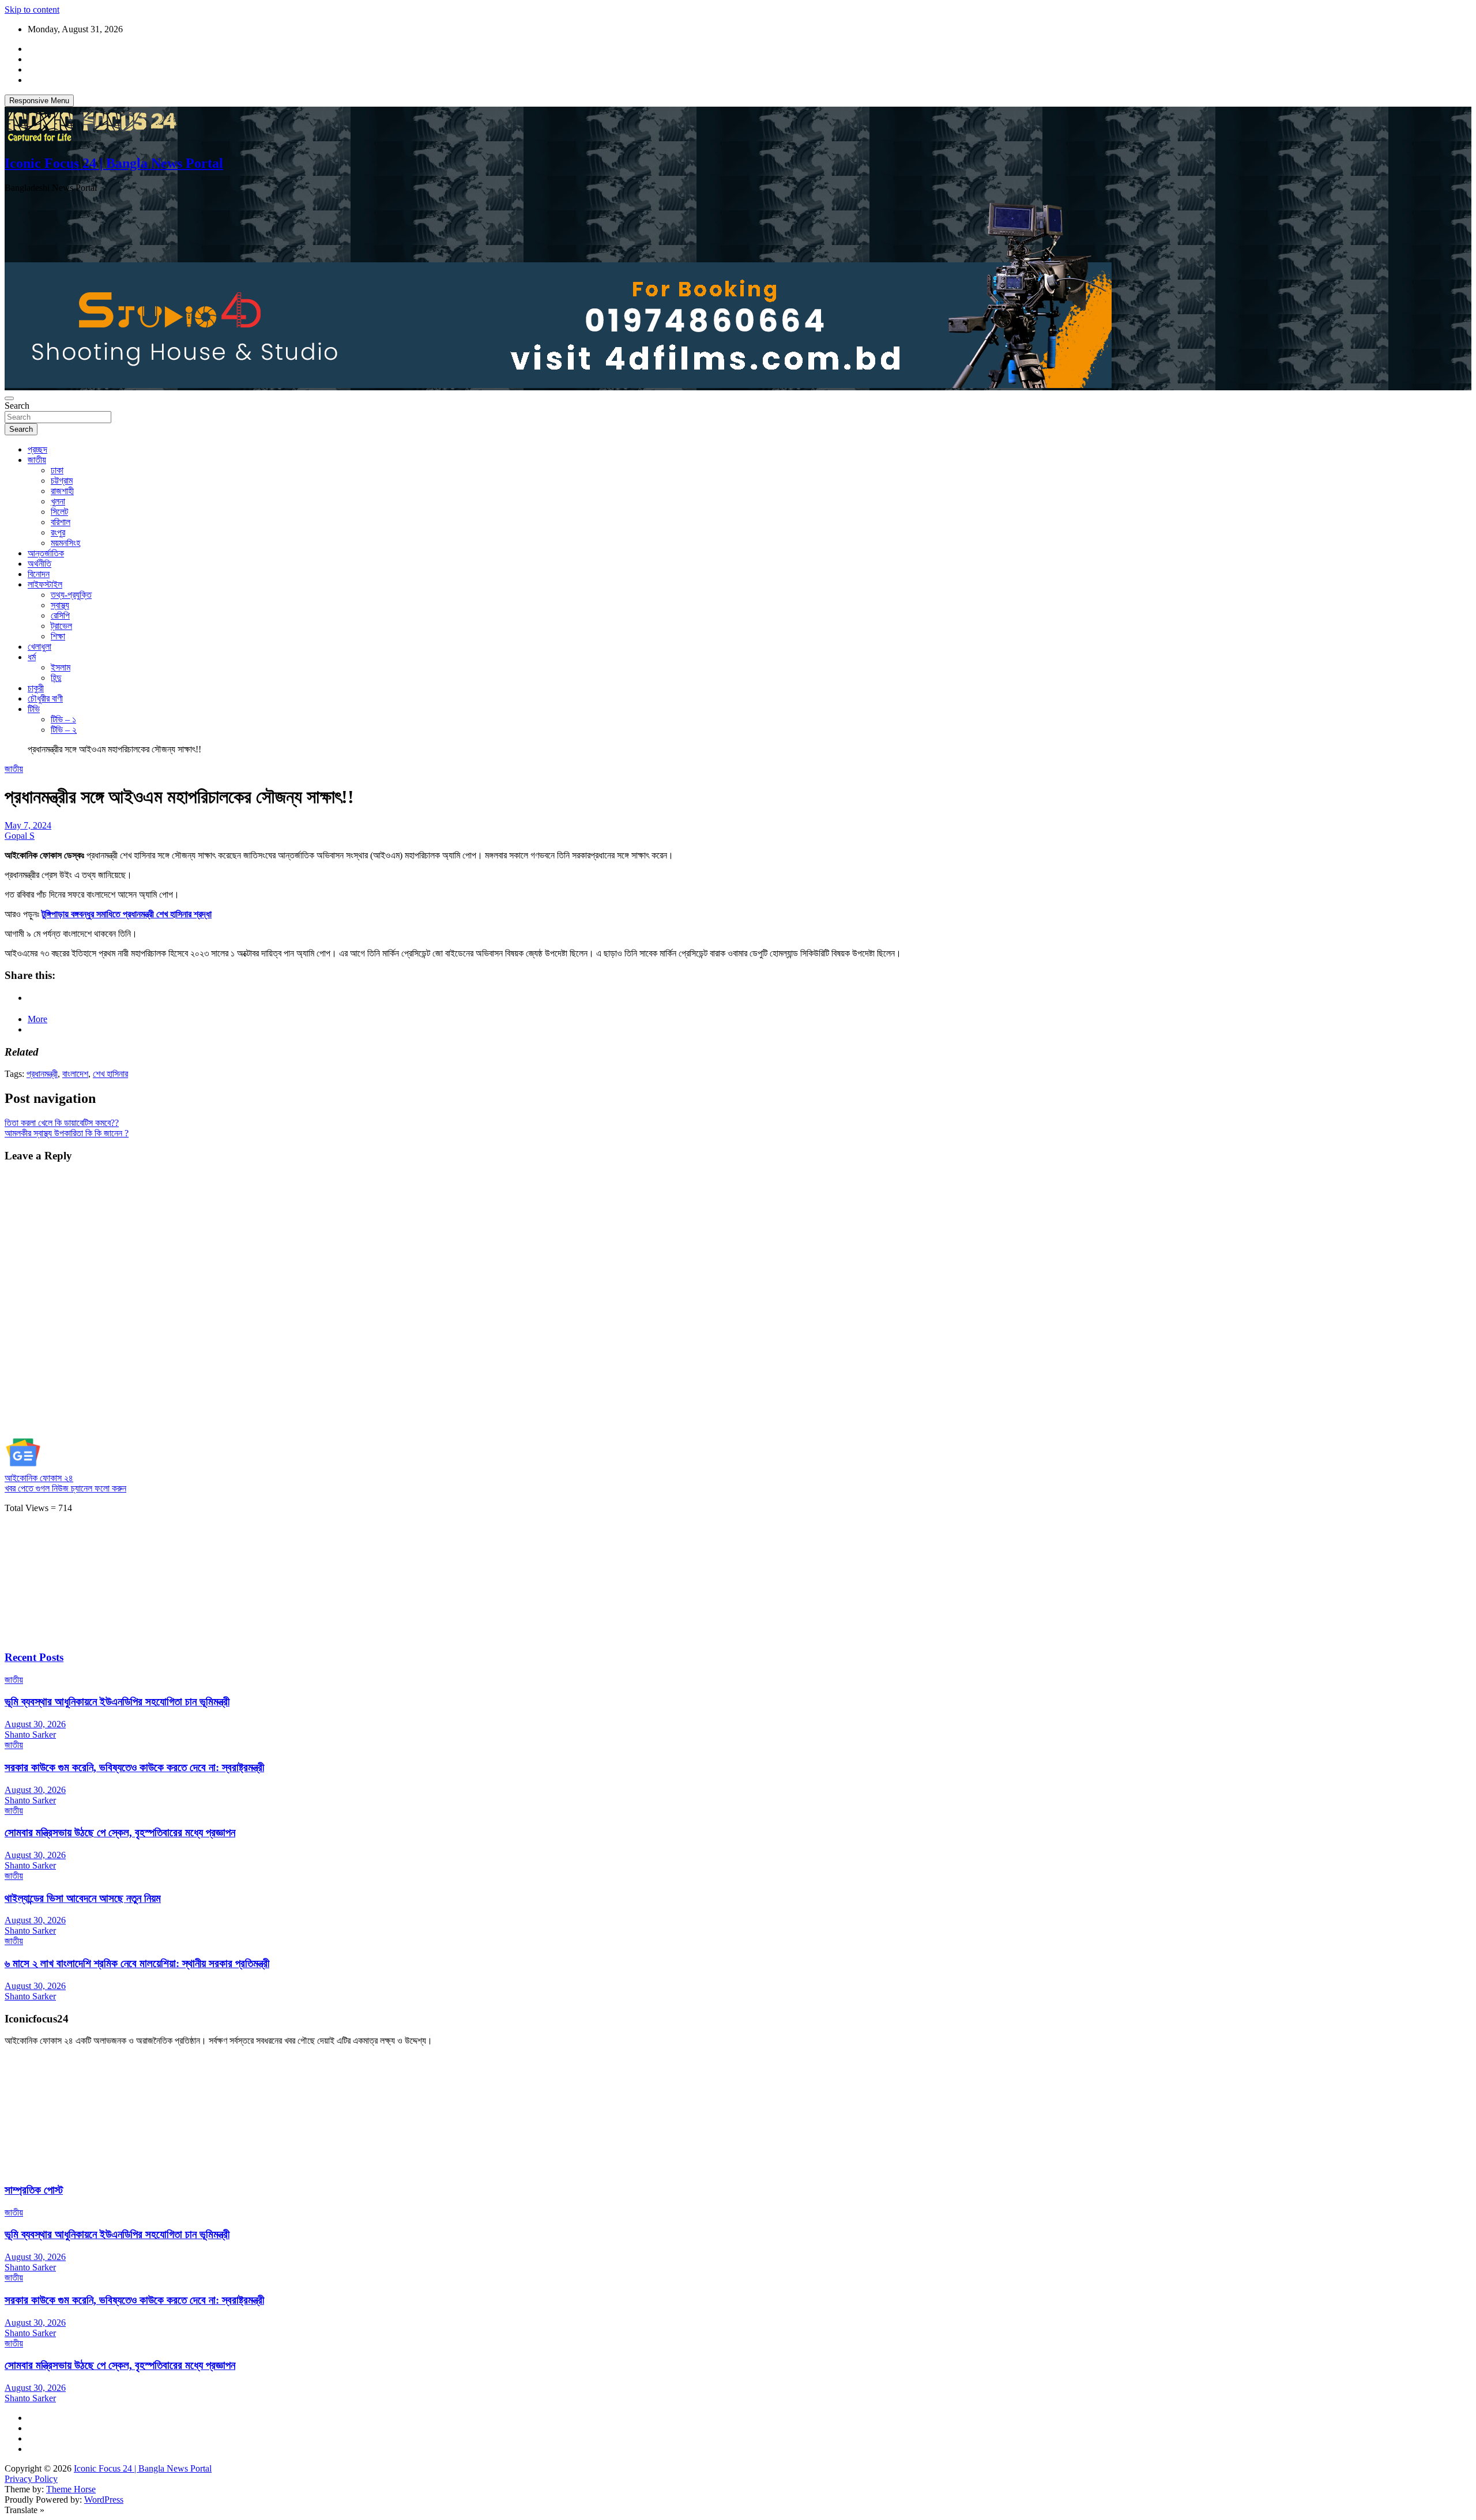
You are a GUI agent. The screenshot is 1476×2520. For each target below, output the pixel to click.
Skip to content (32, 10)
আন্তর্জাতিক (46, 553)
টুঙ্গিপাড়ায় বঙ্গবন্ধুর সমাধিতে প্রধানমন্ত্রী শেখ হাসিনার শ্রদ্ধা (127, 914)
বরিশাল (61, 522)
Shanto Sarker (30, 1734)
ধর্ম (32, 657)
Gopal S (20, 836)
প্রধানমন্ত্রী (42, 1074)
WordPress (104, 2500)
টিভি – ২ (64, 730)
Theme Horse (71, 2489)
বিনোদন (39, 574)
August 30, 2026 (35, 1724)
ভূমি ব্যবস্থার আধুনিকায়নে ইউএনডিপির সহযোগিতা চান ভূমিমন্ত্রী (117, 1702)
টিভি (34, 709)
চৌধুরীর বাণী (45, 698)
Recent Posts (34, 1657)
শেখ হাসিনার (110, 1074)
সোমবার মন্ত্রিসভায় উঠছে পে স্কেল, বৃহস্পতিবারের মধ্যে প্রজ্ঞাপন (120, 1832)
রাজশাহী (62, 491)
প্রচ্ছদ (37, 449)
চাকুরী (36, 688)
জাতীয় (37, 460)
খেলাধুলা (39, 647)
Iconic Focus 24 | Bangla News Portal (114, 163)
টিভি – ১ (63, 719)
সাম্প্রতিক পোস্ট (34, 2190)
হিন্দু (56, 678)
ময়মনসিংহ (65, 543)
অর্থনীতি (39, 564)
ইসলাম (61, 667)
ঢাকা (57, 470)
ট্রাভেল (61, 626)
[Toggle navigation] (9, 398)
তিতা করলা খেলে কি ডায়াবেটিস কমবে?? (62, 1123)
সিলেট (59, 512)
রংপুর (58, 532)
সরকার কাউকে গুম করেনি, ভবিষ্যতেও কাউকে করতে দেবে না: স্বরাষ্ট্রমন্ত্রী (134, 1767)
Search (17, 406)
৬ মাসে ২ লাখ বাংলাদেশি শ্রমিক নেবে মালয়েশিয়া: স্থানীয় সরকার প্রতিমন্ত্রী (137, 1963)
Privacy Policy (31, 2479)
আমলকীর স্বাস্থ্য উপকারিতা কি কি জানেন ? (67, 1133)
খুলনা (58, 501)
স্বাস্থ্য (60, 605)
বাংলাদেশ (75, 1074)
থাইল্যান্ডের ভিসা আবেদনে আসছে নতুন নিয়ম (83, 1898)
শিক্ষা (58, 636)
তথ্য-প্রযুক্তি (71, 595)
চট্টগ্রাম (62, 481)
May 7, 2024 (28, 825)
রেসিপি (60, 615)
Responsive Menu (39, 101)
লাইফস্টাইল (45, 584)
